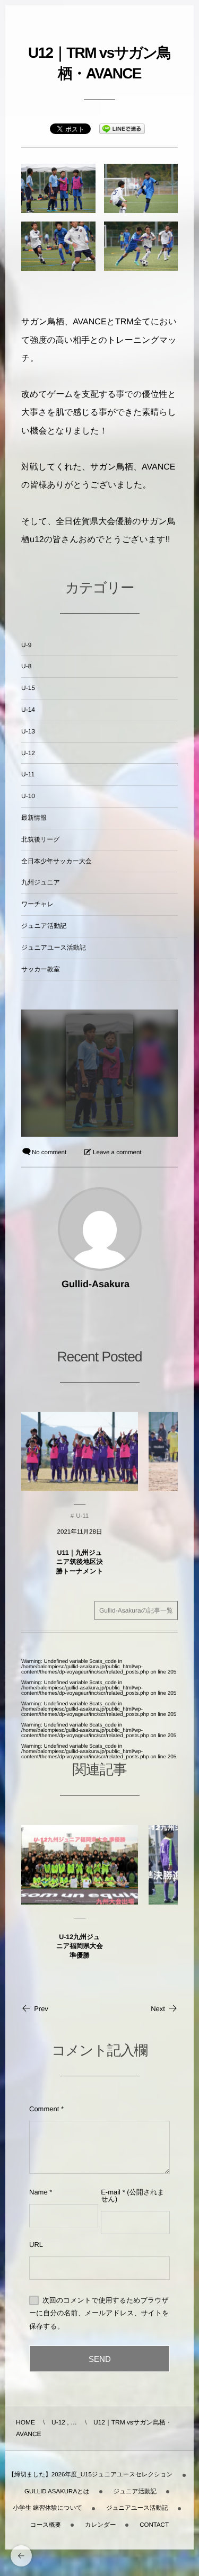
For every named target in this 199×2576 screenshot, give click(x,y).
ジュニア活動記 (44, 926)
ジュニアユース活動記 (54, 948)
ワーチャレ (37, 904)
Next (158, 2009)
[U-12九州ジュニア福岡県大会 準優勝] (80, 1865)
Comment (44, 2109)
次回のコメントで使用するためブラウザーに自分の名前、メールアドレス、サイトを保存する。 (99, 2313)
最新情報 (34, 818)
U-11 (28, 774)
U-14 (28, 710)
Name (38, 2192)
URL (36, 2245)
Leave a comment (117, 1153)
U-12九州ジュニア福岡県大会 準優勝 (80, 1946)
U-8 (26, 666)
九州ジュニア (41, 882)
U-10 (28, 796)
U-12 (28, 753)
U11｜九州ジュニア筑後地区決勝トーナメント (80, 1562)
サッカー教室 (41, 969)
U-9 (26, 645)
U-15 (28, 688)
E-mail (111, 2192)
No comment (49, 1153)
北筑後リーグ (41, 839)
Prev (41, 2009)
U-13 (28, 731)
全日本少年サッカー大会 (57, 861)
